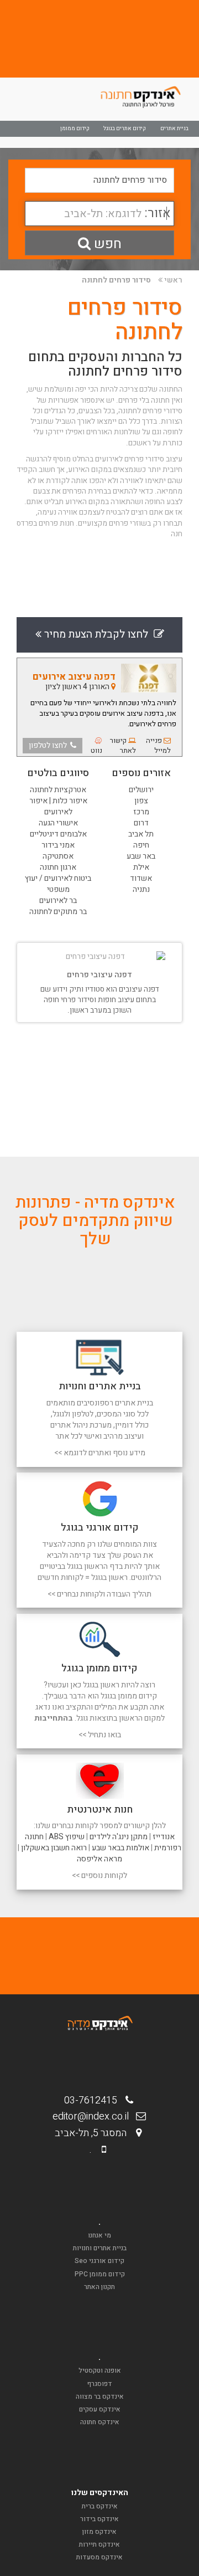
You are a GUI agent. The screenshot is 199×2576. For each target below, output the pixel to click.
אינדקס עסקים (100, 2409)
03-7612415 (94, 2100)
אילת (141, 867)
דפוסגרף (100, 2384)
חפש (106, 244)
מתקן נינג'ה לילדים (119, 1837)
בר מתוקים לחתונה (58, 912)
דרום (141, 823)
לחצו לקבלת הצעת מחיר (98, 634)
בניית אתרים (174, 129)
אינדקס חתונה (100, 2422)
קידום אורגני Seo (99, 2261)
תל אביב (141, 834)
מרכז (141, 812)
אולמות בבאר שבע (121, 1848)
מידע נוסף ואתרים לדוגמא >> (100, 1453)
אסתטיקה (58, 856)
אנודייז (164, 1837)
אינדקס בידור (99, 2519)
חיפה (141, 845)
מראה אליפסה (99, 1859)
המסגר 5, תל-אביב (94, 2133)
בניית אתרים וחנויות (100, 2248)
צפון (141, 801)
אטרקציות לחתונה (58, 790)
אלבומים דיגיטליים (58, 834)
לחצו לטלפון (49, 745)
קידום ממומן (75, 129)
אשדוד (141, 878)
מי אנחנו (99, 2235)
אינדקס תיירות (99, 2544)
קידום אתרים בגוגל (125, 129)
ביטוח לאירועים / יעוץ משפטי (58, 884)
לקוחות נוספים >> (99, 1875)
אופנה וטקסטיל (100, 2370)
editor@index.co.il (94, 2116)
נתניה (141, 889)
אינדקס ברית (100, 2506)
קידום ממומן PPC (100, 2274)
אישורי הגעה (58, 823)
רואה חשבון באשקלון (54, 1848)
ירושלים (141, 790)
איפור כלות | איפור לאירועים (58, 806)
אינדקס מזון (99, 2532)
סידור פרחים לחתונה (116, 280)
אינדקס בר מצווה (100, 2397)
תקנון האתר (99, 2287)
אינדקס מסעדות (99, 2557)
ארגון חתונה (58, 867)
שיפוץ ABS (67, 1837)
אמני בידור (58, 845)
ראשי (173, 280)
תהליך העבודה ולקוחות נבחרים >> (99, 1594)
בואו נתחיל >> (100, 1735)
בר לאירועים (58, 900)
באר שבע (141, 856)
